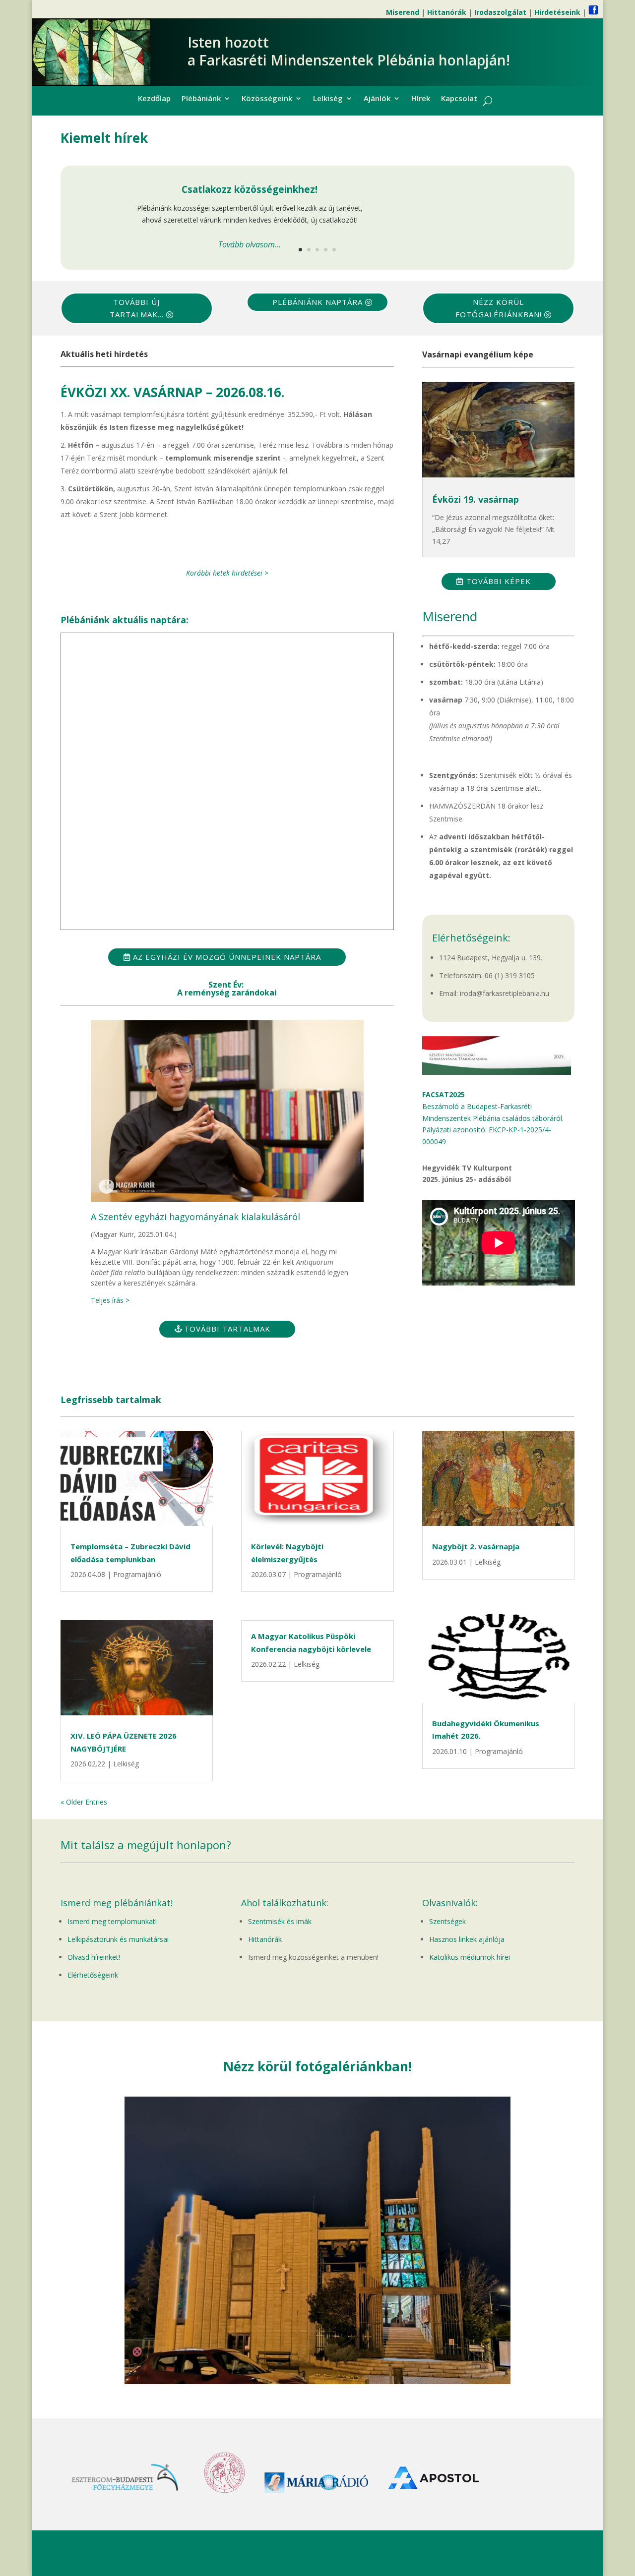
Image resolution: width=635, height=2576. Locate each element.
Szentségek (447, 1921)
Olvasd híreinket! (94, 1957)
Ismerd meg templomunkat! (112, 1921)
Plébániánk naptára (317, 302)
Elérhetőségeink (93, 1975)
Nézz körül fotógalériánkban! (499, 308)
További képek (499, 581)
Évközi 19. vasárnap (476, 499)
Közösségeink (267, 99)
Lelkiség (328, 99)
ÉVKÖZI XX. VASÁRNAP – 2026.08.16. (172, 392)
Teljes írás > (110, 1300)
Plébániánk (201, 99)
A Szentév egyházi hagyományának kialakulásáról (195, 1217)
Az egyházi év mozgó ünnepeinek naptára (227, 957)
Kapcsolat (459, 99)
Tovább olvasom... (250, 244)
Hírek (421, 99)
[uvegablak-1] (317, 2381)
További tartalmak (227, 1329)
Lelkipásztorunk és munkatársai (118, 1939)
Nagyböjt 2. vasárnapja (476, 1546)
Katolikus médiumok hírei (470, 1957)
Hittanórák (265, 1939)
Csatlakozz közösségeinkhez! (250, 189)
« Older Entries (84, 1802)
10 (355, 2364)
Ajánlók (377, 99)
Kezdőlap (154, 99)
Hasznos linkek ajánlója (467, 1939)
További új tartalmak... (137, 308)
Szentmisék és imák (280, 1921)
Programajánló (137, 1574)
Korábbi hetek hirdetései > (227, 573)
